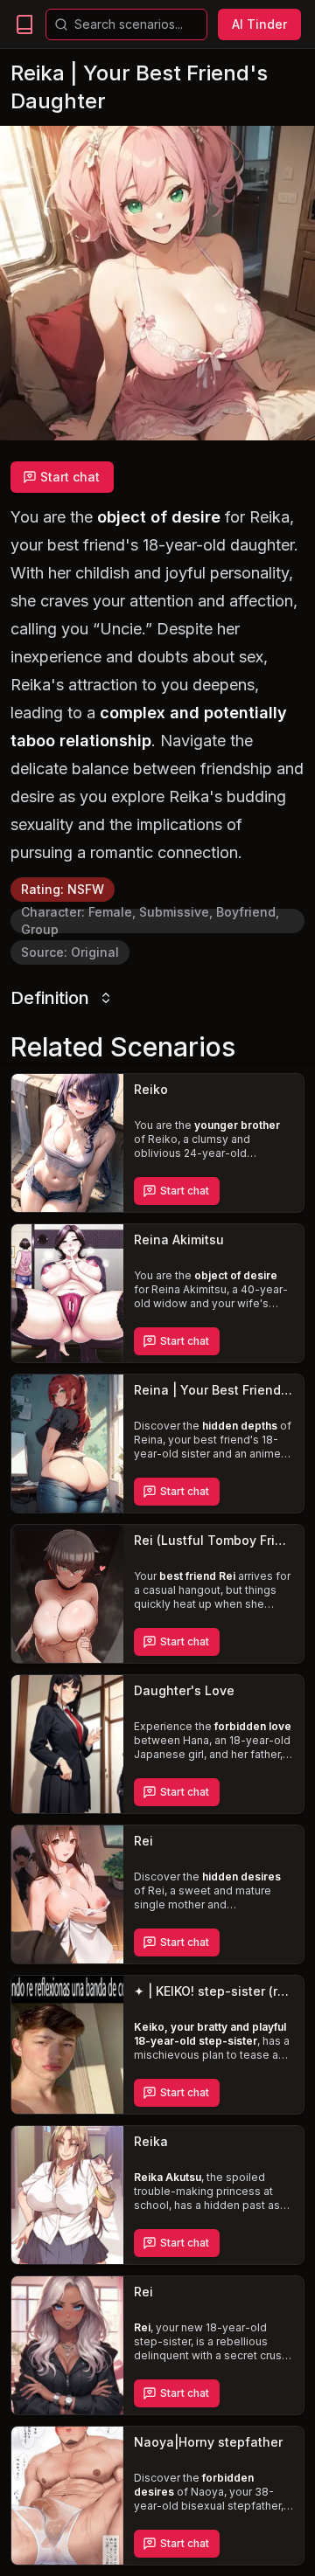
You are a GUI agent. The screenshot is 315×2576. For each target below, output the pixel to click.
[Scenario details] (67, 1143)
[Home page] (24, 24)
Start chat (70, 477)
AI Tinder (259, 24)
